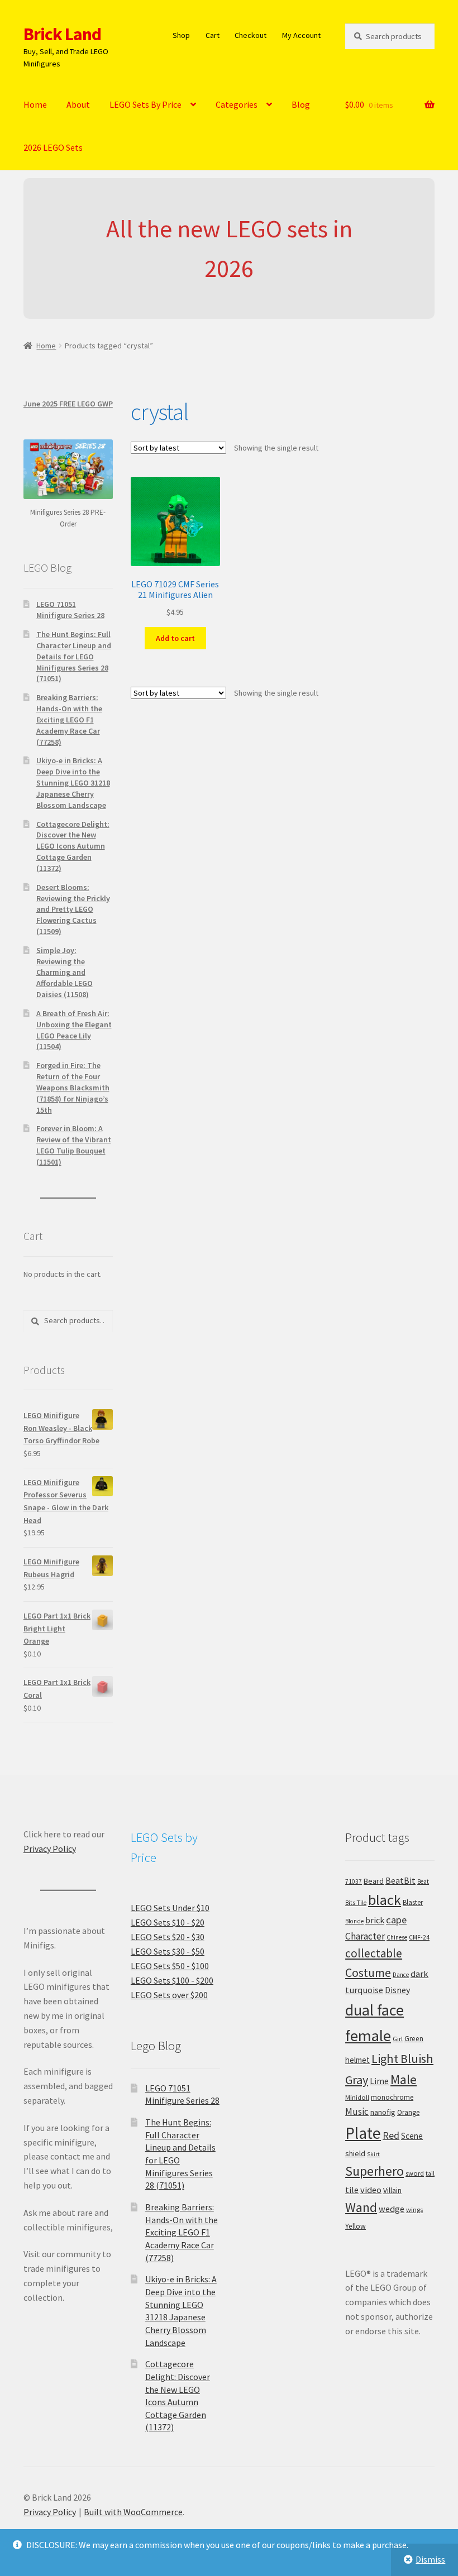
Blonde (354, 1921)
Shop (181, 35)
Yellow (356, 2226)
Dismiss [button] (430, 2559)
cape (396, 1920)
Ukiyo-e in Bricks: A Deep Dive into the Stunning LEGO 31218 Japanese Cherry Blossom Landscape (73, 782)
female (368, 2036)
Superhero (374, 2171)
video (371, 2190)
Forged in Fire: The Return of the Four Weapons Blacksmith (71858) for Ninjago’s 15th (73, 1087)
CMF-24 (419, 1937)
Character (365, 1936)
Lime (379, 2081)
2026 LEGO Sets (53, 147)
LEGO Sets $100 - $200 (172, 1980)
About (78, 104)
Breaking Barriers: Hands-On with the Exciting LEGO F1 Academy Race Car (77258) (69, 719)
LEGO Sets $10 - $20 (168, 1922)
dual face (374, 2010)
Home (35, 104)
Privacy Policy (50, 1849)
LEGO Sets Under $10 (170, 1908)
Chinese (397, 1937)
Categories (237, 104)
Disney (397, 1990)
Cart (213, 35)
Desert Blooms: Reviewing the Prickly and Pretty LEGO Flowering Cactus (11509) (73, 909)
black (385, 1900)
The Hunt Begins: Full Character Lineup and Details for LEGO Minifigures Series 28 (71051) (74, 656)
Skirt (373, 2154)
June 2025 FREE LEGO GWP (68, 404)
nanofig (383, 2112)
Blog (301, 104)
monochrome (392, 2097)
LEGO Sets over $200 (169, 1995)
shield (355, 2153)
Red (391, 2135)
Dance (401, 1975)
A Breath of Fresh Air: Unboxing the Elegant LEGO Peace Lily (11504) (74, 1030)
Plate (363, 2133)
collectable (374, 1953)
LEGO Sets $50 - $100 (170, 1966)
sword (415, 2173)
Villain (392, 2190)
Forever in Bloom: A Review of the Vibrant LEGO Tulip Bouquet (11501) (74, 1145)
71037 (354, 1881)
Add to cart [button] (175, 638)
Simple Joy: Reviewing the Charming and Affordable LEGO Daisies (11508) (65, 972)
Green (414, 2039)
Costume (368, 1973)
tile (352, 2190)
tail (430, 2173)
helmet (357, 2060)
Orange (408, 2112)
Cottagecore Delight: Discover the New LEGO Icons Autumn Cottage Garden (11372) (73, 846)
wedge (392, 2209)
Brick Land (62, 34)
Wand (361, 2207)
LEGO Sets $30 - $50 (168, 1951)
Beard (374, 1881)
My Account (301, 35)
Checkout (251, 35)
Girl (398, 2039)
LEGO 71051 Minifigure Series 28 (70, 610)
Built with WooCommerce (133, 2512)
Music (357, 2111)
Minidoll (357, 2097)
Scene (412, 2136)
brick (375, 1920)
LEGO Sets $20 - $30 (168, 1937)
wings (414, 2209)
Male (404, 2079)
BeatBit (400, 1880)
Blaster (413, 1902)
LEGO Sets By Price (145, 104)
